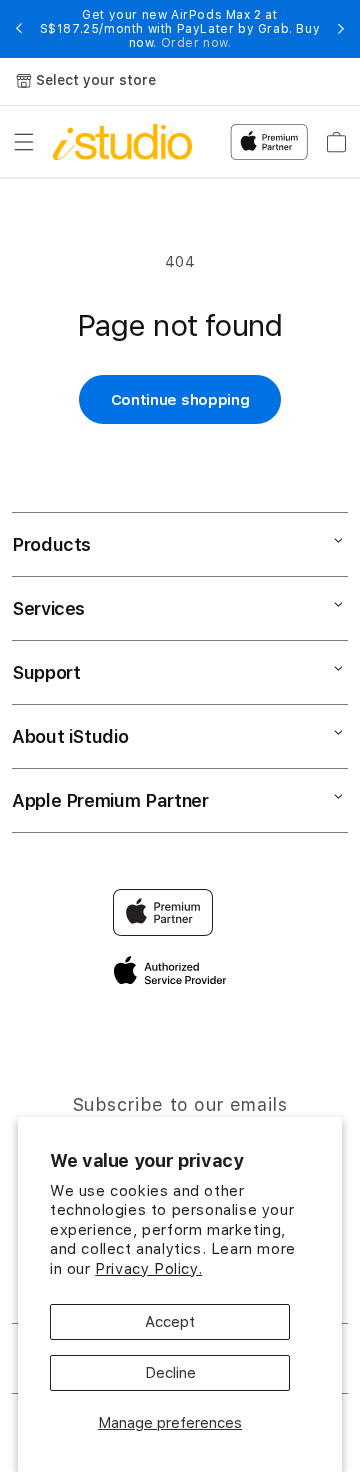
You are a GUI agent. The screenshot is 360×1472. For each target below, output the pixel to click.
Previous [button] (19, 29)
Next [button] (341, 29)
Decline (170, 1373)
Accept (170, 1322)
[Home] (122, 142)
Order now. (196, 43)
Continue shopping (180, 400)
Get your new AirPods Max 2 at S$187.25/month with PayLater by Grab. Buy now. (180, 29)
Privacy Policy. (148, 1269)
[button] (24, 142)
